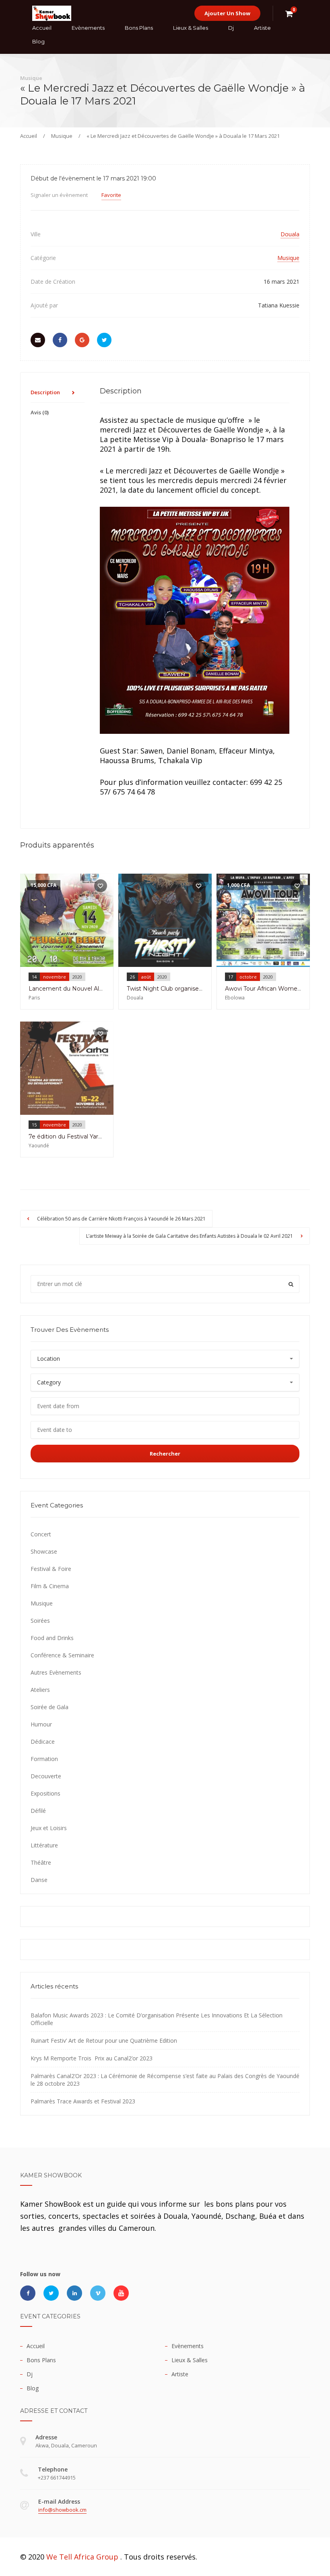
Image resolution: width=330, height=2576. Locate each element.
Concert (41, 1534)
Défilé (38, 1811)
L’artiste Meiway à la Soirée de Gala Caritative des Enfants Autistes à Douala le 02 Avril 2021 (190, 1236)
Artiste (262, 28)
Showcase (44, 1551)
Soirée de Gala (49, 1707)
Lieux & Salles (191, 28)
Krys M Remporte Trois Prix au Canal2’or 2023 (92, 2058)
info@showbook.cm (62, 2510)
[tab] (58, 393)
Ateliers (40, 1690)
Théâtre (41, 1862)
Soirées (40, 1621)
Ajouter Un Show (227, 13)
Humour (41, 1724)
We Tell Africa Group (82, 2557)
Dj (231, 28)
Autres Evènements (56, 1672)
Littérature (44, 1845)
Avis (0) (40, 412)
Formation (44, 1759)
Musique (62, 136)
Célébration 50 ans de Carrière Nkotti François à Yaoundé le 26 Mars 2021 (121, 1219)
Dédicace (43, 1742)
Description (45, 392)
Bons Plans (139, 28)
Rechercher (165, 1454)
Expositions (45, 1793)
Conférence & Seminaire (62, 1655)
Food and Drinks (52, 1638)
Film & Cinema (50, 1586)
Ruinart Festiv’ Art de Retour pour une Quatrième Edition (104, 2041)
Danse (39, 1880)
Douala (290, 234)
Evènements (88, 28)
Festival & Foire (51, 1569)
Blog (38, 41)
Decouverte (46, 1776)
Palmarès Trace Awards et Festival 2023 (83, 2101)
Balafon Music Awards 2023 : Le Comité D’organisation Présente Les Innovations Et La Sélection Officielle (157, 2019)
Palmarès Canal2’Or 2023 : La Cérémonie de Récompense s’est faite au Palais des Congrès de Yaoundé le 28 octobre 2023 (165, 2080)
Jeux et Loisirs (49, 1828)
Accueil (42, 28)
